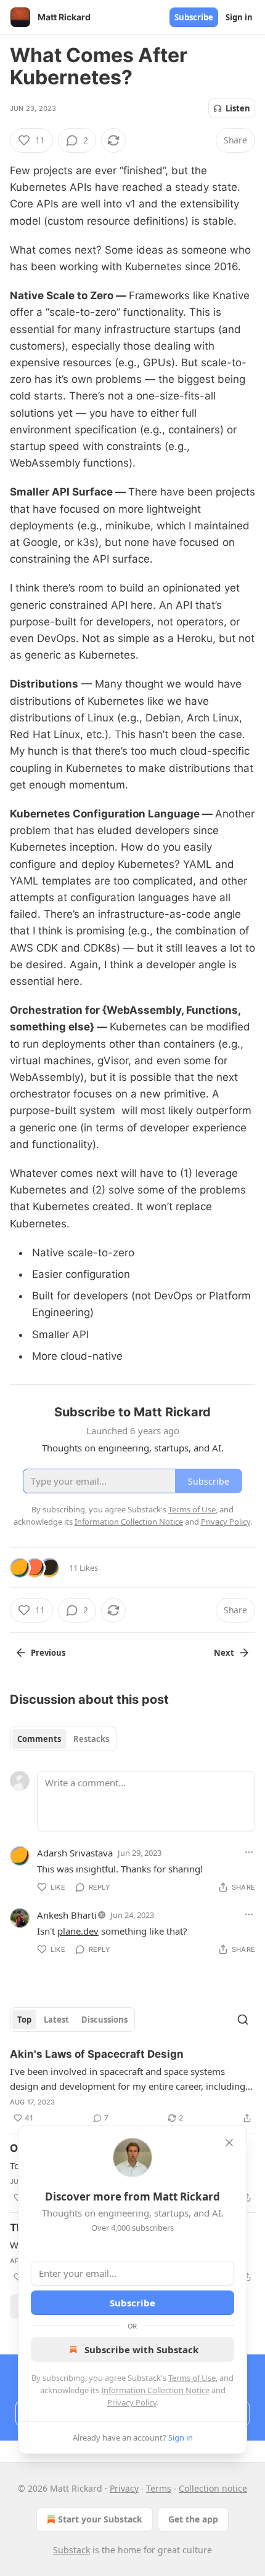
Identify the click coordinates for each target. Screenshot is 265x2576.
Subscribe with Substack (141, 2349)
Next (224, 1653)
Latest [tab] (56, 2020)
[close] (229, 2143)
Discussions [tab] (104, 2020)
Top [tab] (24, 2020)
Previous (48, 1653)
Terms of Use (192, 2378)
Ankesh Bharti (67, 1915)
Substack (71, 2550)
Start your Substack (100, 2519)
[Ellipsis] (249, 1852)
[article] (132, 2086)
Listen (238, 108)
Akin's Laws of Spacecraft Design (97, 2054)
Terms (159, 2488)
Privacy (124, 2488)
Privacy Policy (132, 2402)
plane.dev (78, 1931)
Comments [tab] (39, 1739)
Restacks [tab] (91, 1739)
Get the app (193, 2519)
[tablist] (63, 1739)
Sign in (239, 17)
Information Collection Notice (155, 2390)
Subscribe (194, 17)
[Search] (243, 2020)
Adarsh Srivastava (75, 1853)
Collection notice (213, 2488)
